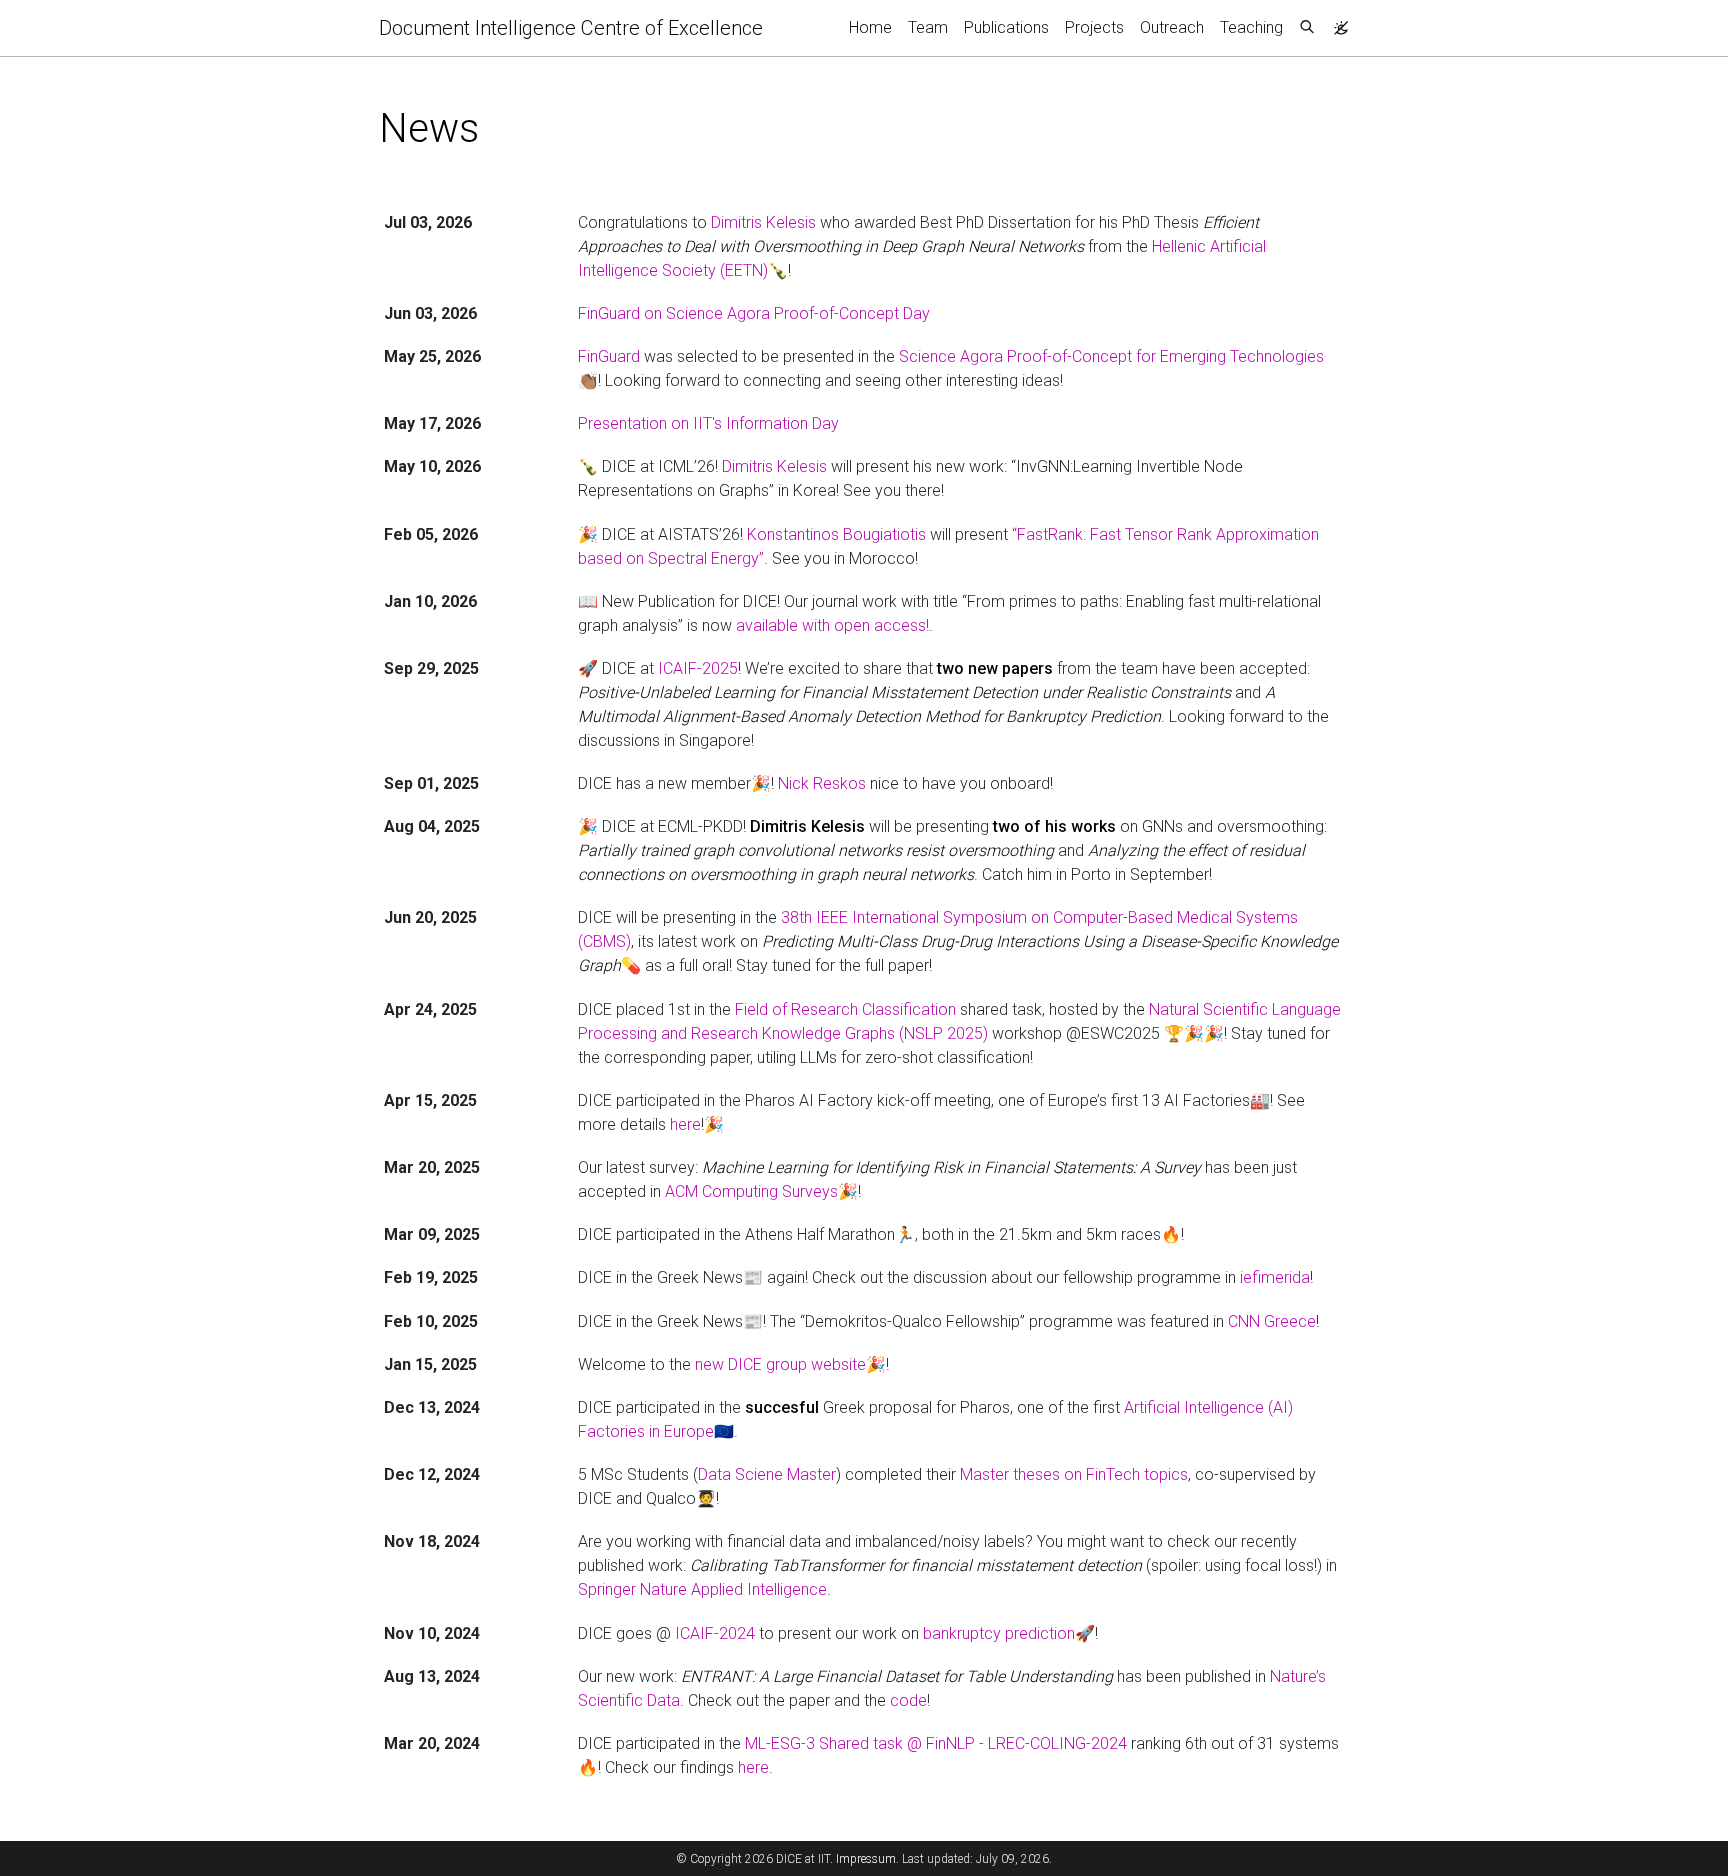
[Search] (1307, 28)
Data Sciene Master (767, 1474)
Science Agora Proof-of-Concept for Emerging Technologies (1111, 356)
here (685, 1124)
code (908, 1700)
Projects (1094, 27)
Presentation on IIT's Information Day (708, 423)
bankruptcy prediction (999, 1633)
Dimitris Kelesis (763, 222)
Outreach (1172, 27)
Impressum (866, 1859)
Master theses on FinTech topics (1074, 1474)
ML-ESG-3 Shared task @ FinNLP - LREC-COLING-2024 (936, 1743)
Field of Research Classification (845, 1009)
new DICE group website (780, 1364)
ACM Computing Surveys (751, 1191)
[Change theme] (1336, 22)
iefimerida (1275, 1277)
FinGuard (609, 356)
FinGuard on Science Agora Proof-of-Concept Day (754, 313)
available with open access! (832, 625)
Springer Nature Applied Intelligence (702, 1589)
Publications (1006, 27)
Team (928, 27)
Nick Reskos (822, 783)
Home (870, 27)
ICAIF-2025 (698, 668)
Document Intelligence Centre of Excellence (571, 28)
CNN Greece (1272, 1321)
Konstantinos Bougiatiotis (836, 534)
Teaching (1251, 27)
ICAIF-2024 (715, 1633)
